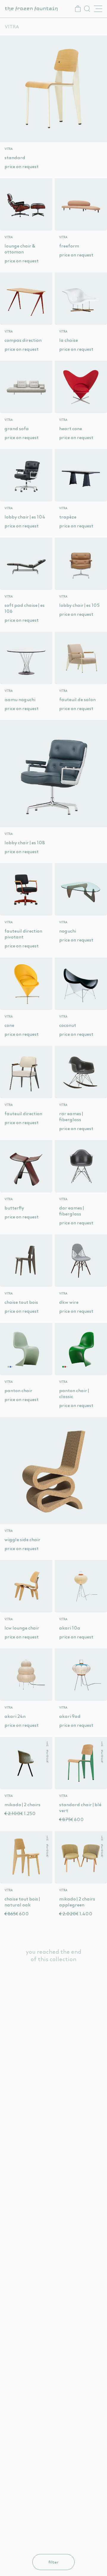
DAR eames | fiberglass (71, 1211)
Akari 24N (15, 1716)
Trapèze (68, 517)
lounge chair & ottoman (20, 249)
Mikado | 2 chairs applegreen (77, 1902)
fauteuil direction (23, 1113)
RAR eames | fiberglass (71, 1116)
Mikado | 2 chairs (22, 1804)
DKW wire (69, 1302)
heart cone (71, 428)
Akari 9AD (70, 1716)
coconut (68, 1025)
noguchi (68, 931)
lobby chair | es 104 (25, 517)
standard (15, 157)
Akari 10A (70, 1628)
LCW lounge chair (22, 1628)
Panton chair (18, 1390)
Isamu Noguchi (20, 699)
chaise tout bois (21, 1302)
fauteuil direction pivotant (23, 934)
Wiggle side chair (22, 1539)
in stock (47, 1752)
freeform (69, 246)
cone (9, 1025)
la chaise (69, 340)
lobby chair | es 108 (25, 842)
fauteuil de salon (77, 699)
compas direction (23, 340)
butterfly (14, 1208)
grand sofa (17, 428)
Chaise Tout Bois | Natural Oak (22, 1902)
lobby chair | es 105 (79, 605)
